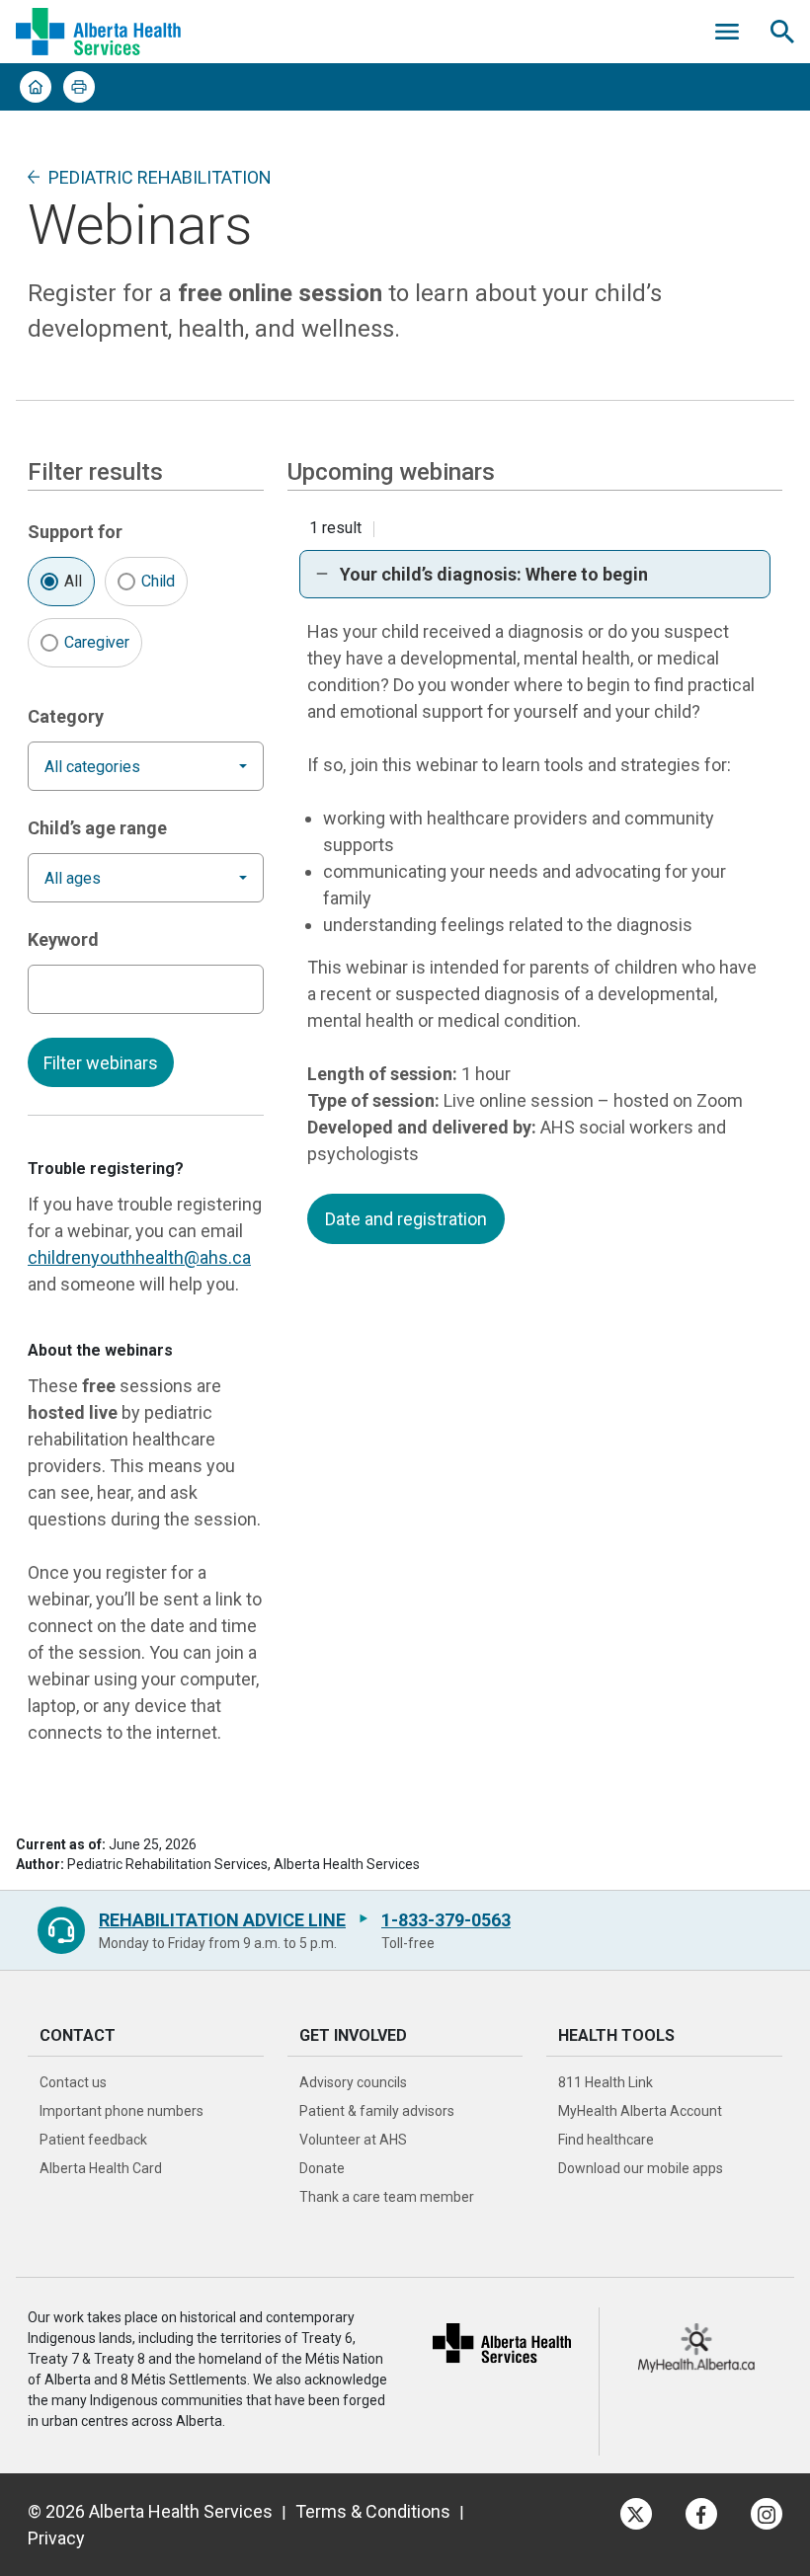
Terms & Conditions (373, 2511)
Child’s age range (97, 828)
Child (159, 581)
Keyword (63, 939)
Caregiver (97, 642)
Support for (75, 532)
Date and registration (406, 1219)
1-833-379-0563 (446, 1920)
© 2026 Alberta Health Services (150, 2511)
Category (66, 716)
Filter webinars (101, 1063)
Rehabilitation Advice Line (222, 1920)
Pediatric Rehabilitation (160, 177)
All (73, 581)
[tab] (535, 574)
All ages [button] (73, 878)
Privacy (56, 2538)
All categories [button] (92, 767)
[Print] (79, 87)
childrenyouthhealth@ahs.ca (139, 1257)
